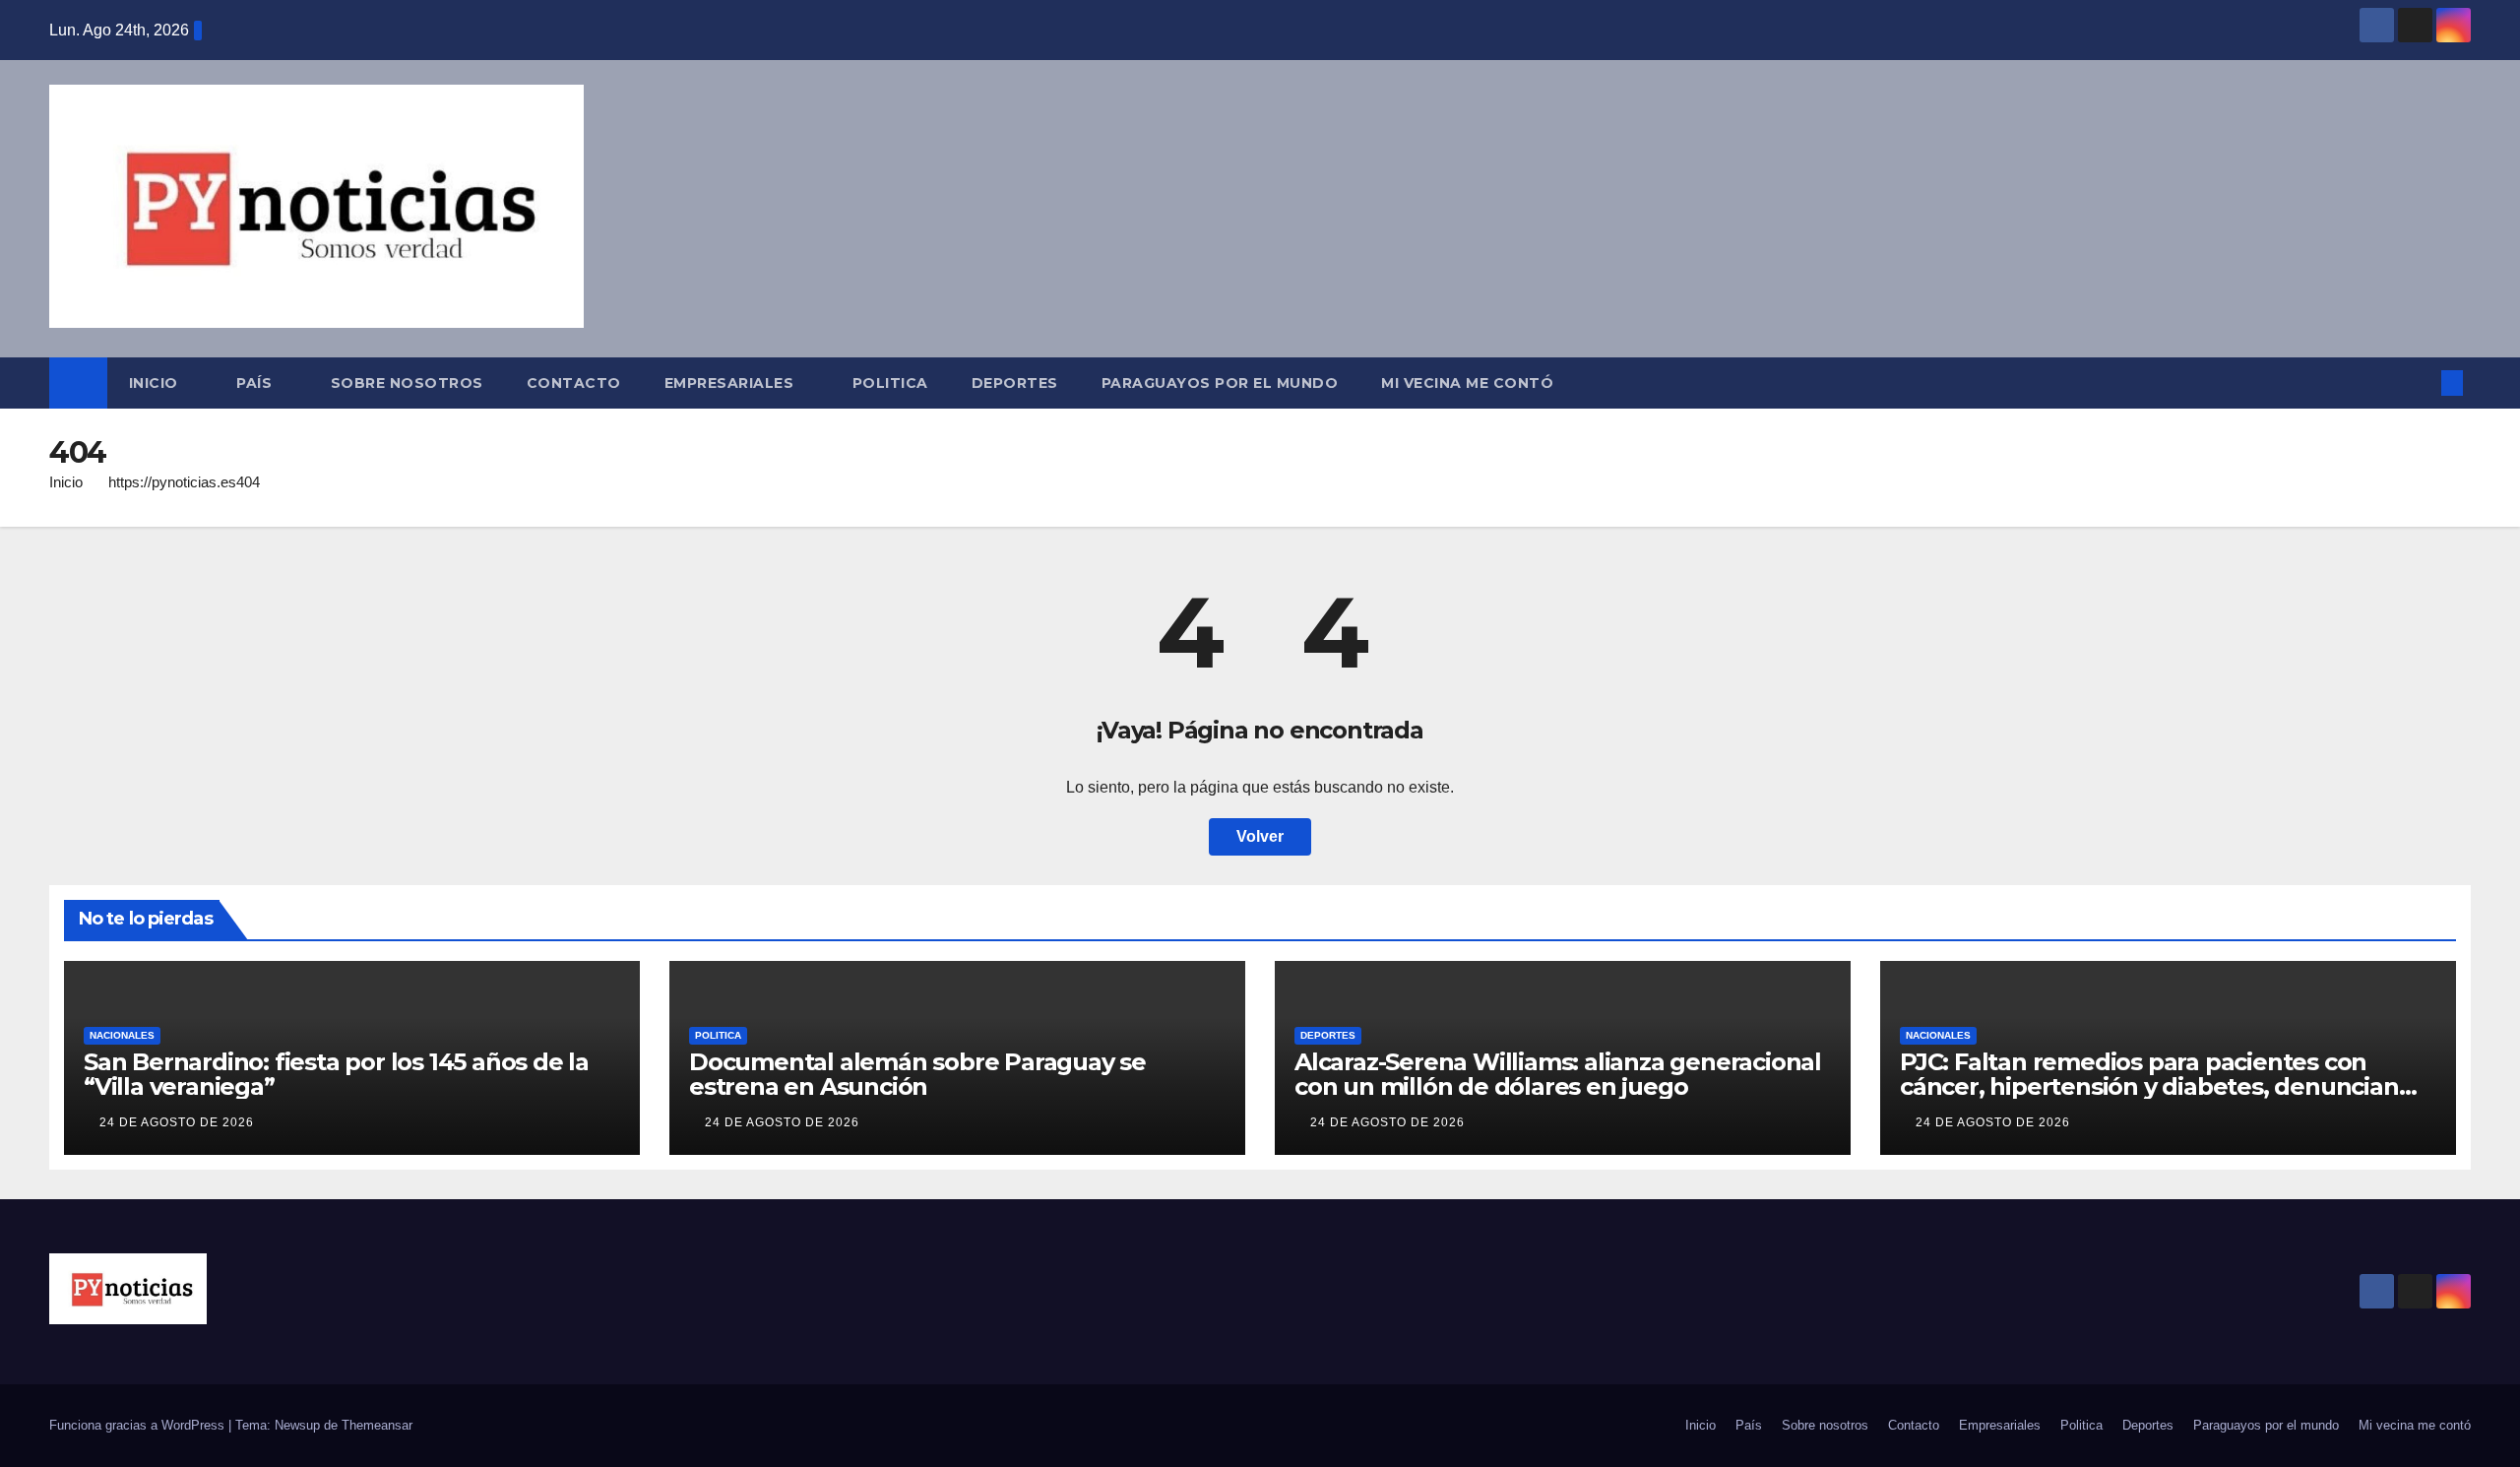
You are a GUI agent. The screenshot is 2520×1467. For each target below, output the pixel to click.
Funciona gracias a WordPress (139, 1425)
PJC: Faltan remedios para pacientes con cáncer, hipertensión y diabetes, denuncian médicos (2149, 1086)
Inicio (156, 383)
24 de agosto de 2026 (177, 1122)
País (256, 383)
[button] (2420, 383)
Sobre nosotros (407, 383)
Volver (1260, 836)
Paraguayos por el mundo (1220, 383)
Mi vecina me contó (1467, 383)
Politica (890, 383)
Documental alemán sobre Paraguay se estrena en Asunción (917, 1074)
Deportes (1015, 383)
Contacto (574, 383)
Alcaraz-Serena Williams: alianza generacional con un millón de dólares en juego (1558, 1074)
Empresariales (731, 383)
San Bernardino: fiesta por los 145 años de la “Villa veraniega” (336, 1074)
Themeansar (377, 1425)
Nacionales (122, 1035)
